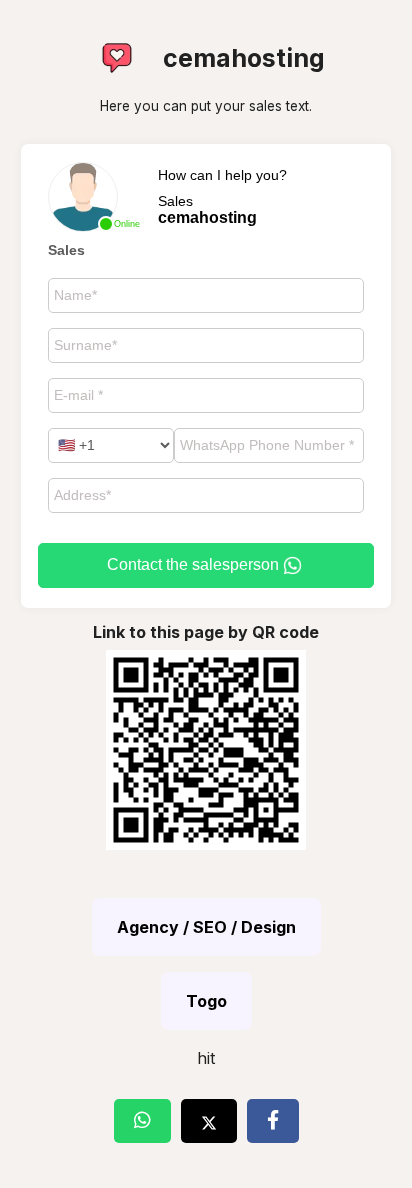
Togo (206, 1001)
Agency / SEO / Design (206, 927)
